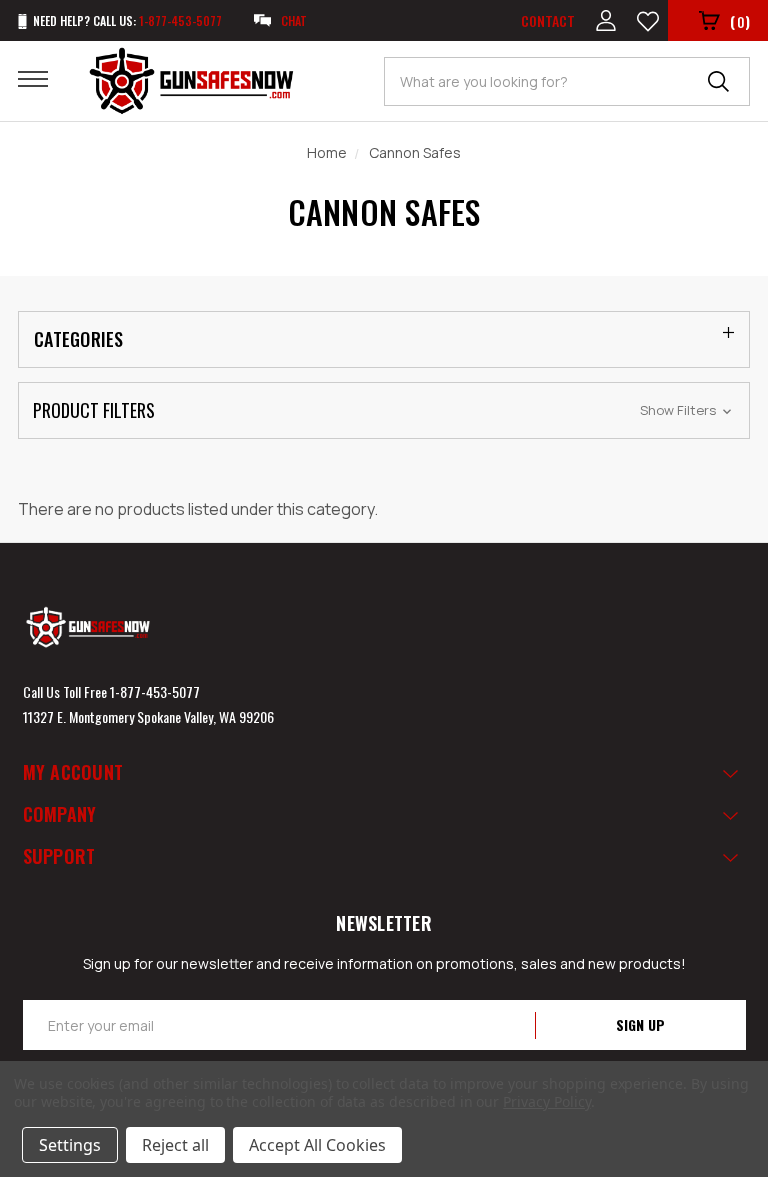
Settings (70, 1145)
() (740, 21)
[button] (384, 410)
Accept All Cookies (317, 1145)
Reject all (175, 1145)
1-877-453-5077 (155, 691)
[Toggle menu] (45, 78)
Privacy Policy (546, 1101)
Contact (548, 20)
